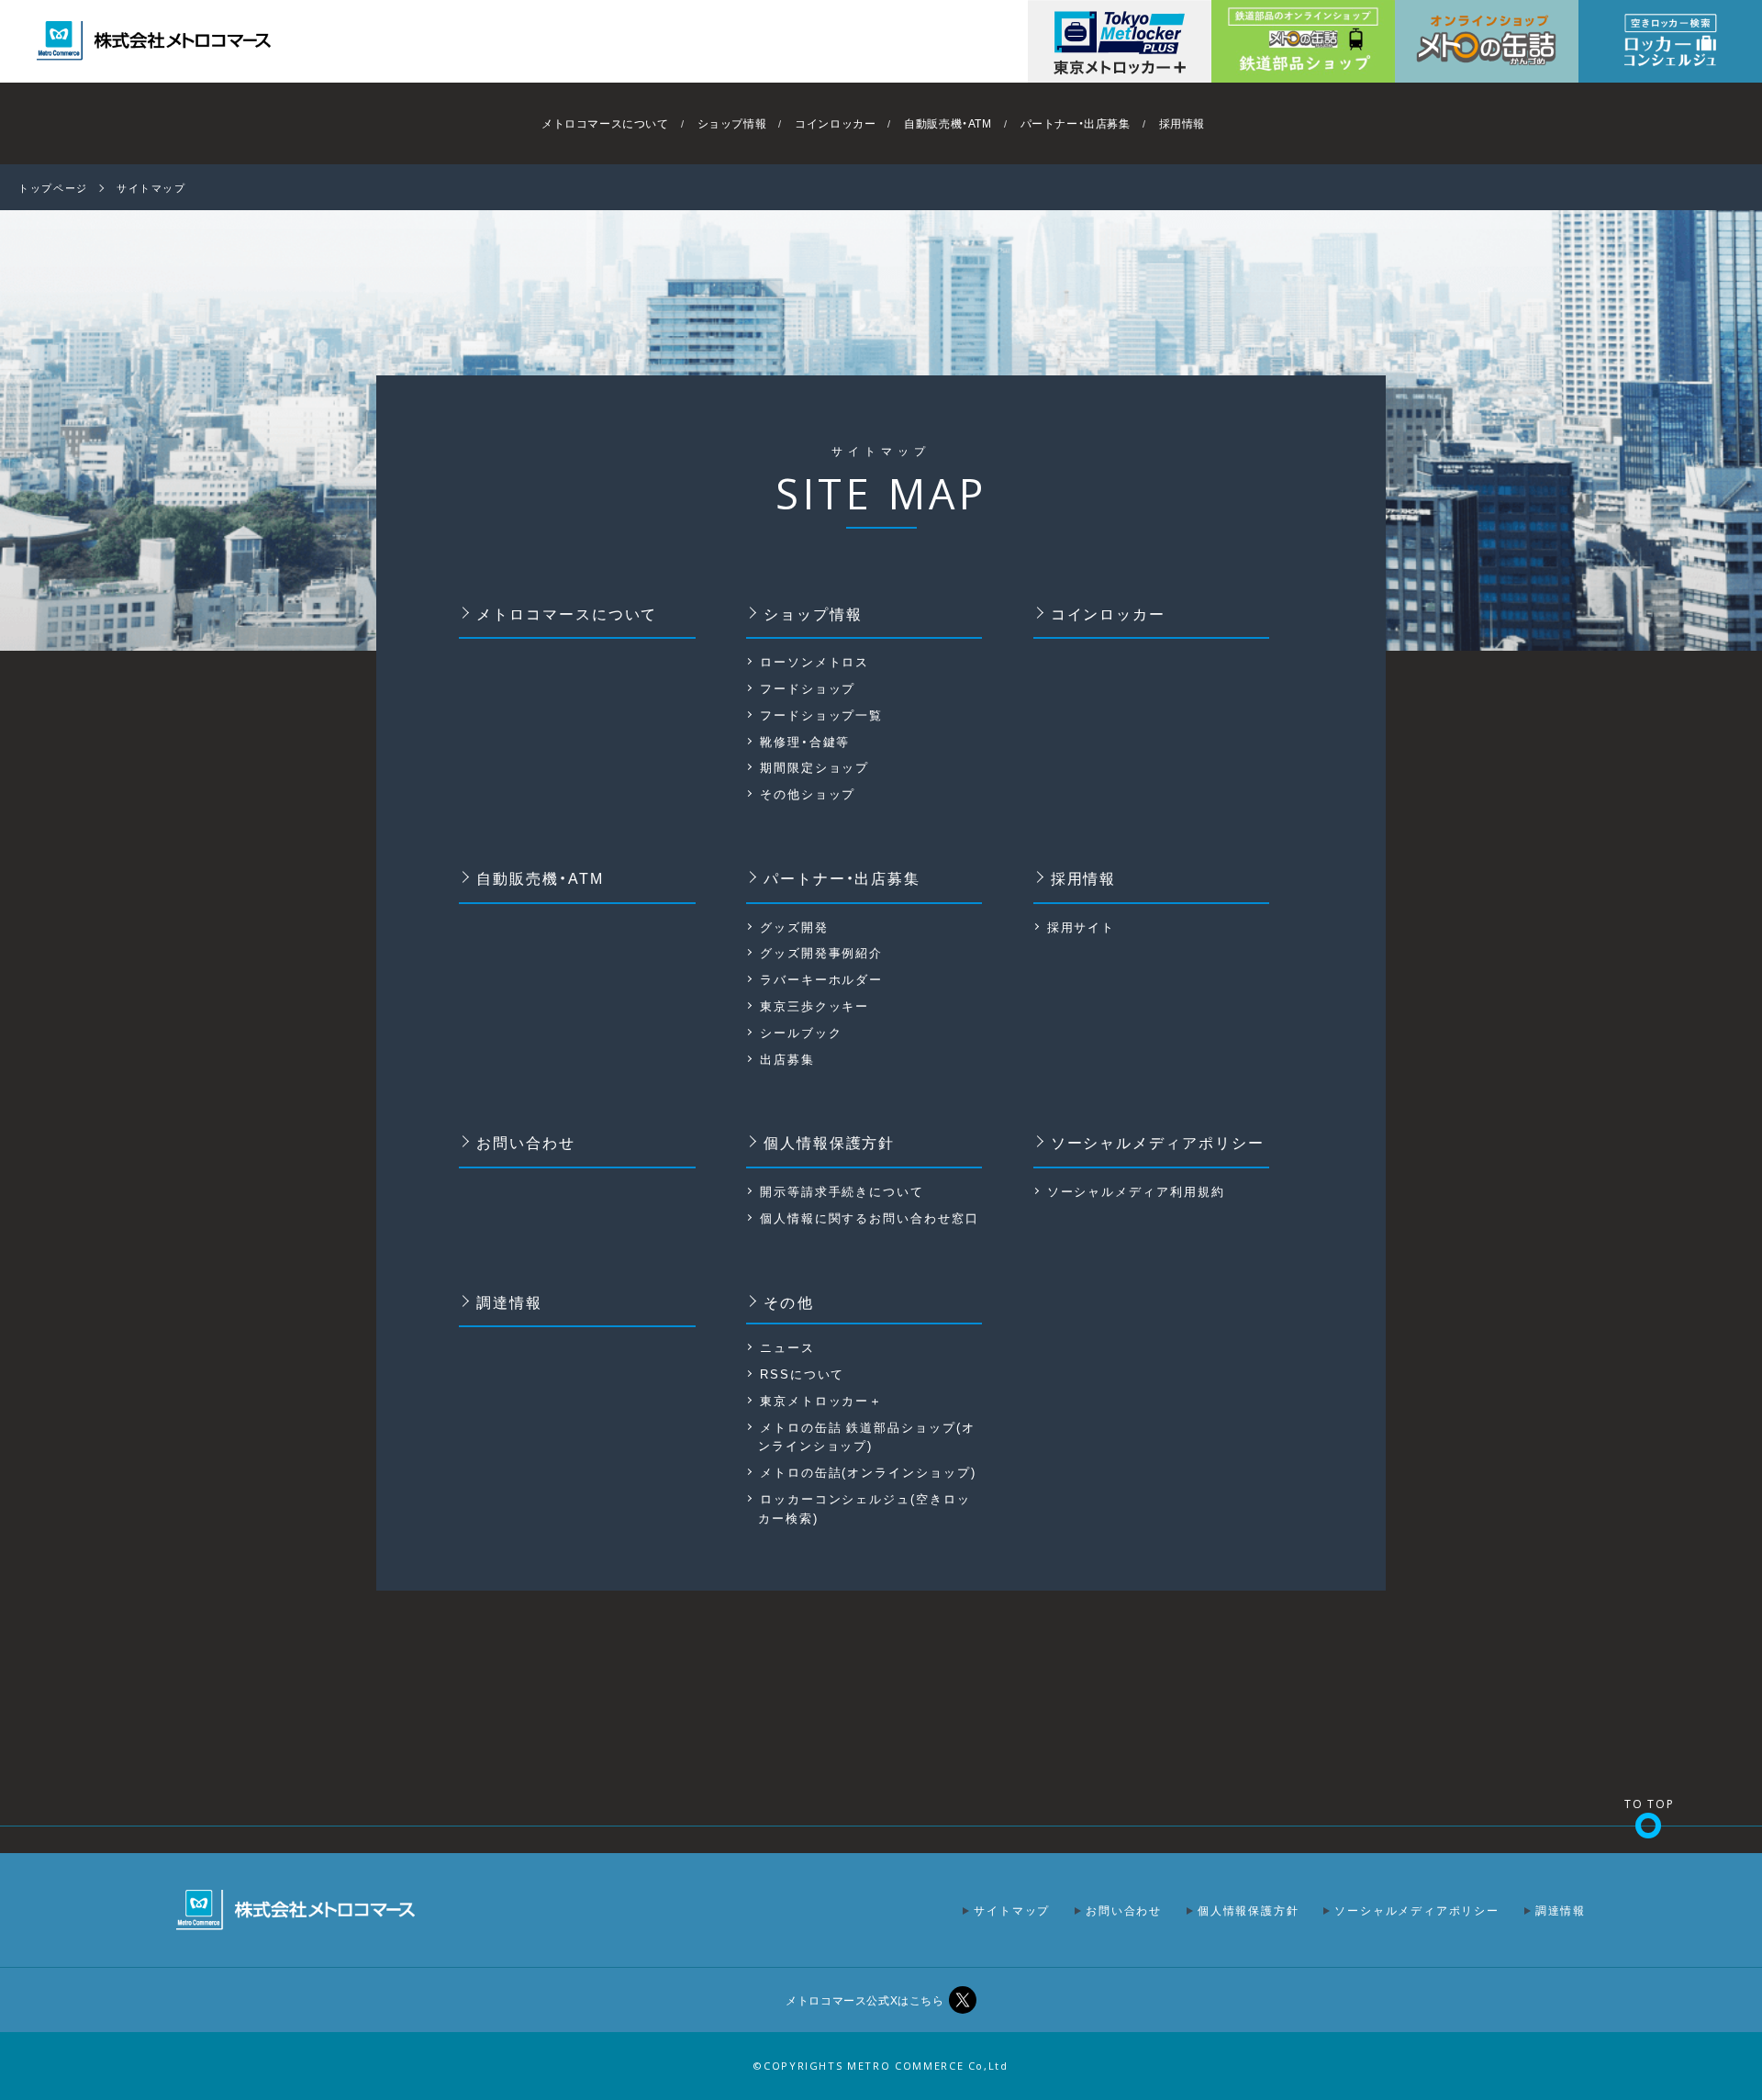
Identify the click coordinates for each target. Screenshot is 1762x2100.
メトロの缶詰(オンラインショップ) (868, 1472)
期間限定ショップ (815, 767)
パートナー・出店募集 (1076, 123)
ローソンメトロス (815, 661)
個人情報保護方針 (830, 1142)
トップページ (53, 188)
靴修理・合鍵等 (805, 741)
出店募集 (787, 1059)
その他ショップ (808, 793)
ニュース (787, 1347)
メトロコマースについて (605, 123)
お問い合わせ (526, 1142)
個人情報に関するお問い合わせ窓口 (870, 1218)
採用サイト (1082, 927)
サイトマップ (1012, 1910)
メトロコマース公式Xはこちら (864, 2000)
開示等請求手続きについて (842, 1191)
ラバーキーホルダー (822, 979)
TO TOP (1650, 1804)
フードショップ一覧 (822, 715)
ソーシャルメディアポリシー (1158, 1142)
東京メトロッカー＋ (822, 1400)
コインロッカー (835, 123)
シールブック (801, 1032)
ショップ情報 (732, 123)
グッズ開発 (794, 927)
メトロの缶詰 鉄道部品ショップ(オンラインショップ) (867, 1436)
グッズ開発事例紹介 (822, 952)
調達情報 (509, 1301)
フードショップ (808, 688)
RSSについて (803, 1374)
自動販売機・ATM (948, 123)
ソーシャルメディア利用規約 (1136, 1191)
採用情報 (1182, 123)
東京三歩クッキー (815, 1005)
